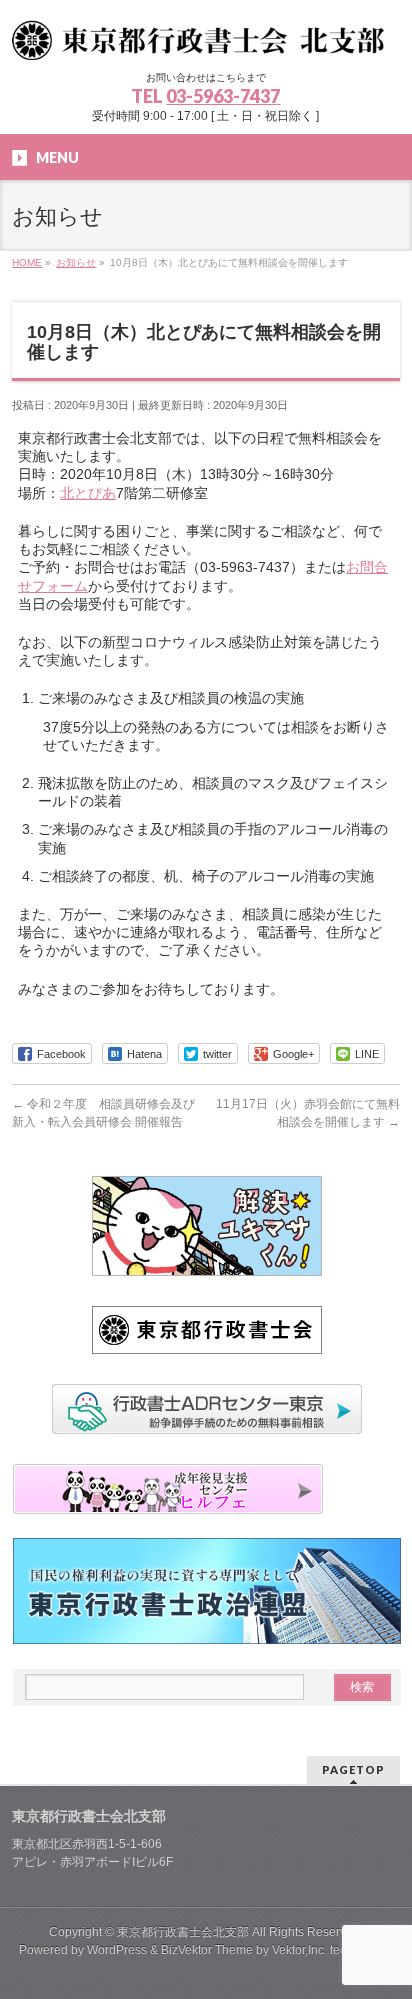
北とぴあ (88, 493)
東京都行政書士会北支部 (183, 1932)
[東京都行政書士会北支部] (205, 37)
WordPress (117, 1950)
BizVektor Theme (207, 1950)
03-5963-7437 (223, 96)
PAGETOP (353, 1769)
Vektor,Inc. (299, 1950)
